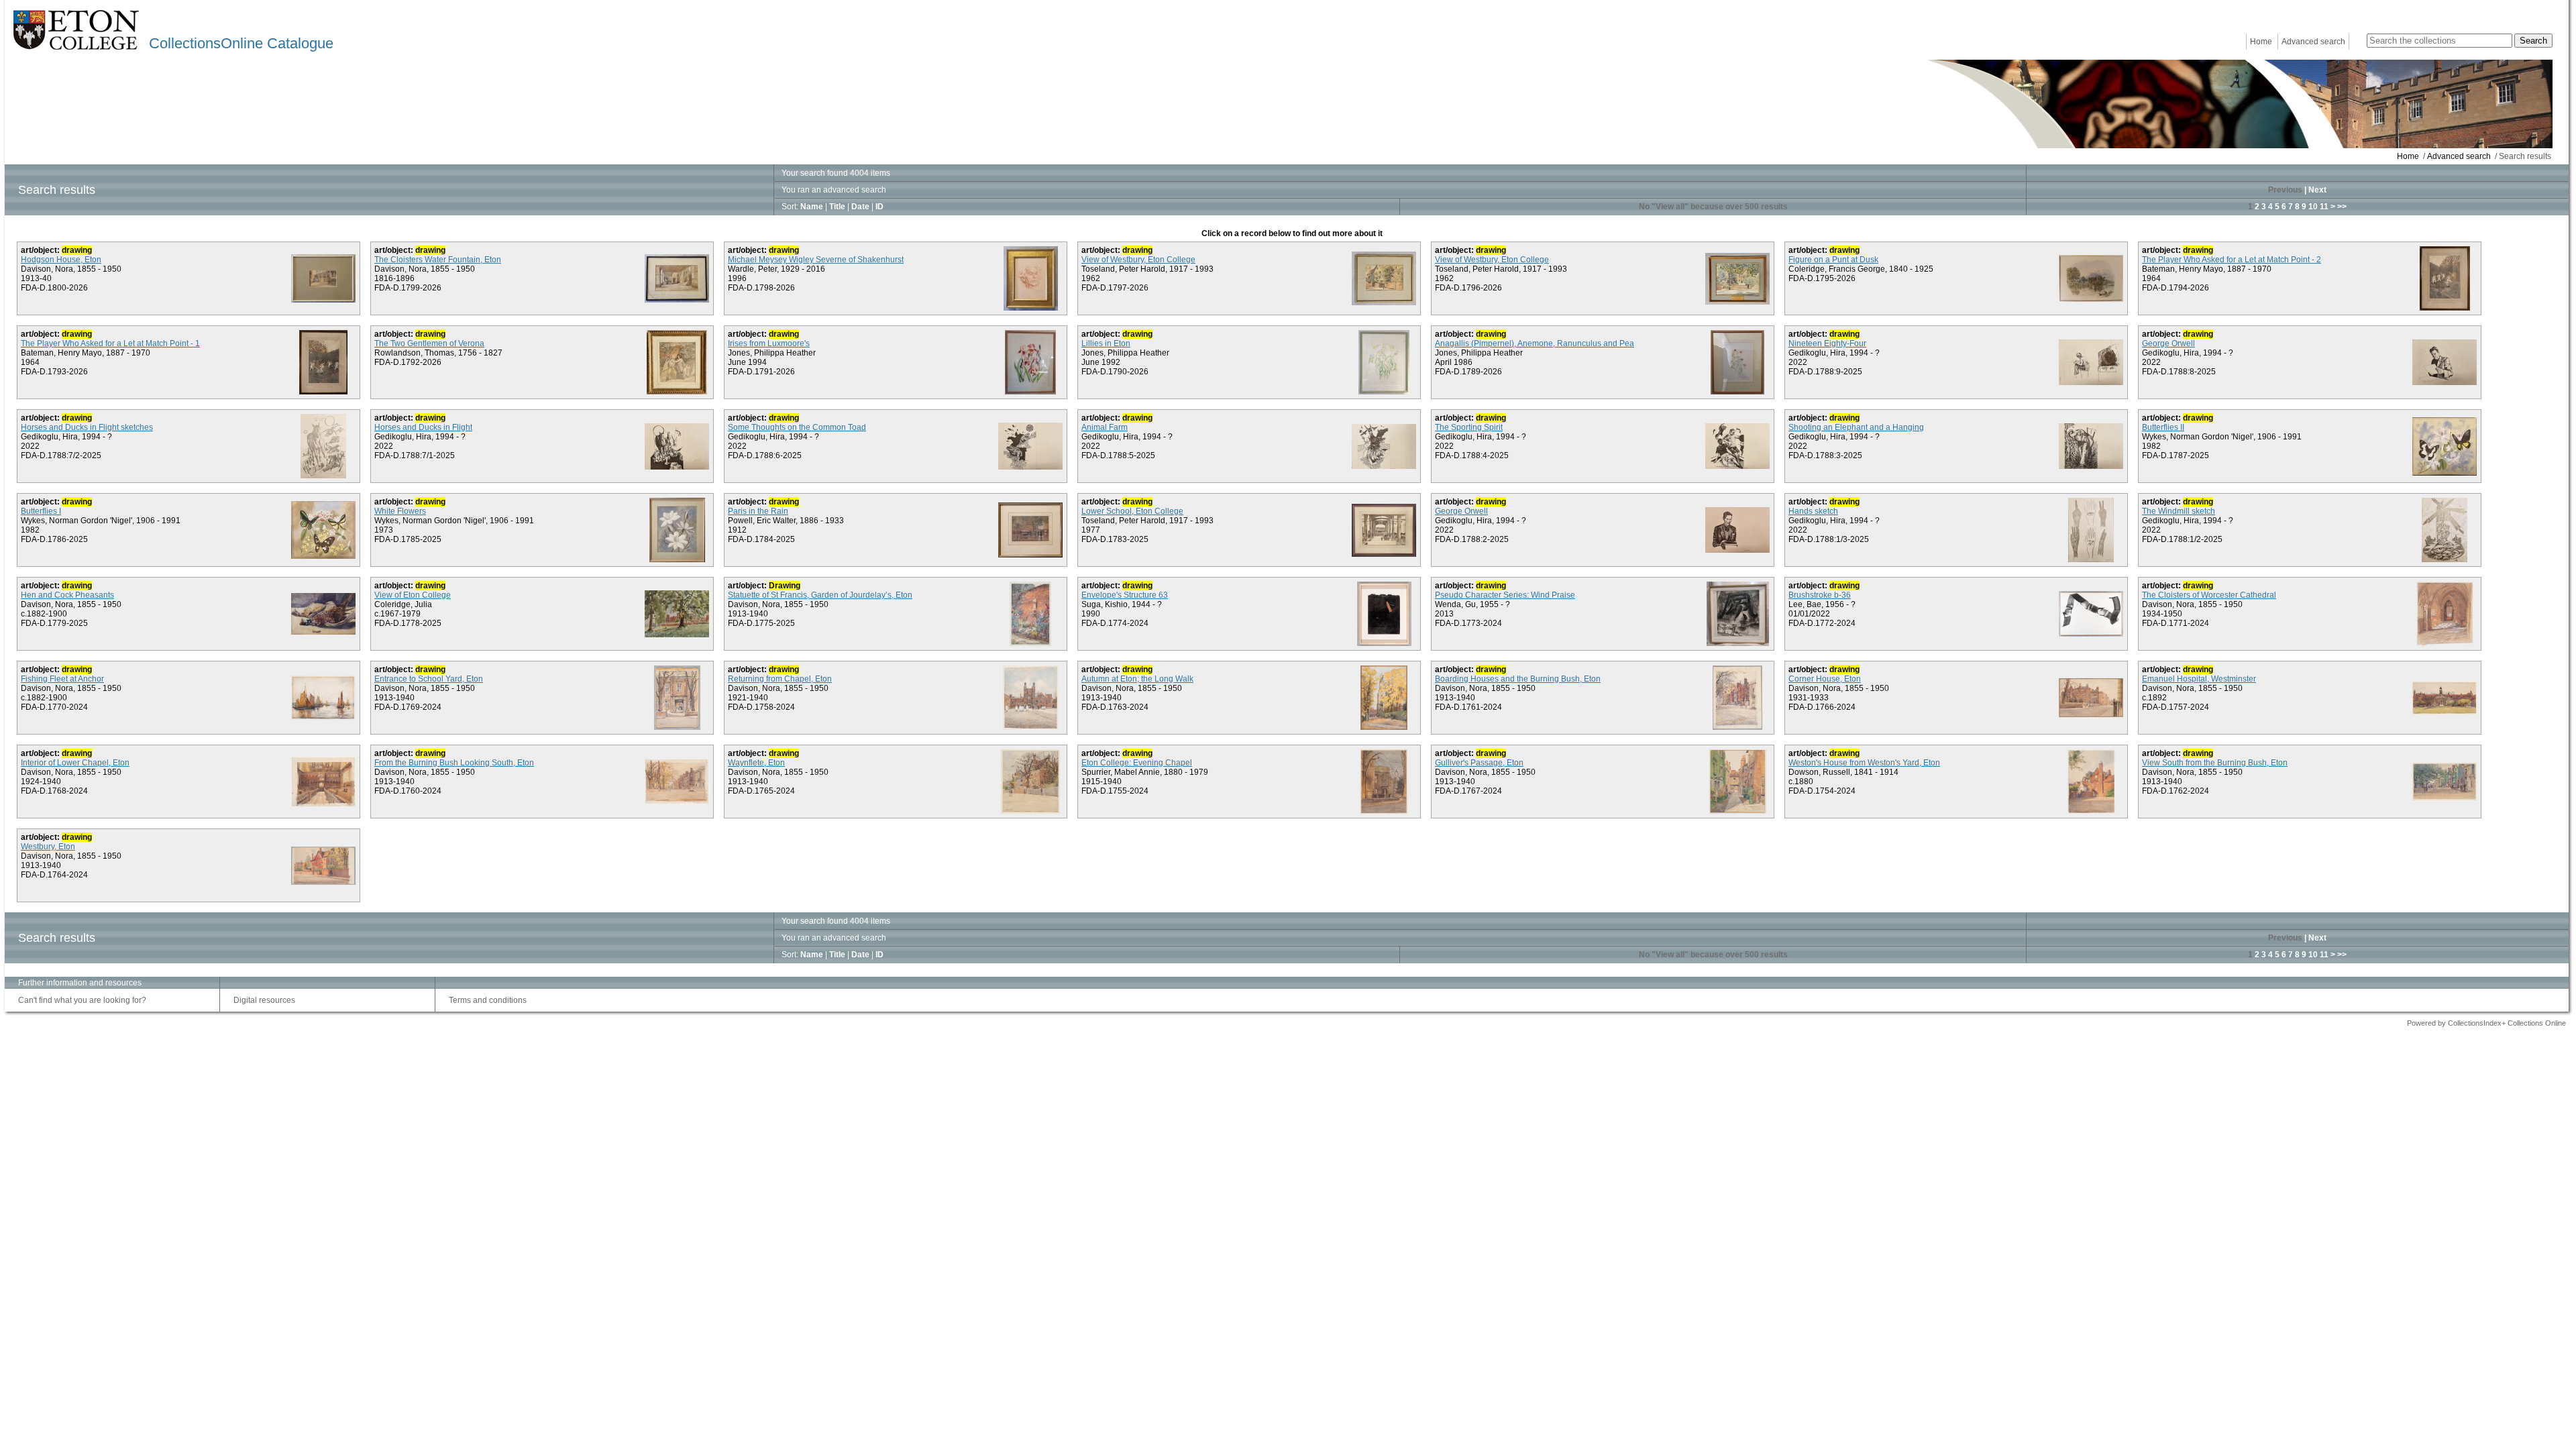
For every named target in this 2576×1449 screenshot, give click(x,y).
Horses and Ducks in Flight (423, 427)
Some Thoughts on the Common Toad (797, 427)
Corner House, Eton (1825, 679)
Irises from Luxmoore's (769, 343)
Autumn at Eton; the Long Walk (1137, 679)
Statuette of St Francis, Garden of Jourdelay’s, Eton (820, 595)
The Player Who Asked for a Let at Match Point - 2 (2232, 260)
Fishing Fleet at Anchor (62, 679)
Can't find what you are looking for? (82, 1000)
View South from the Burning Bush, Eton (2215, 763)
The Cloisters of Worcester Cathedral (2209, 595)
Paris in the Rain (758, 511)
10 (2313, 207)
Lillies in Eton (1106, 343)
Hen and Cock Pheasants (67, 595)
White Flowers (400, 511)
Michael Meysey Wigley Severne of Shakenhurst (816, 260)
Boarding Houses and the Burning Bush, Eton (1518, 679)
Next (2317, 190)
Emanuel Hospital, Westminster (2199, 679)
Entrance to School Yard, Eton (429, 679)
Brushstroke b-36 (1820, 595)
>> (2342, 207)
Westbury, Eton (48, 847)
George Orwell (2168, 343)
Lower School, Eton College (1132, 511)
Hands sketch (1813, 511)
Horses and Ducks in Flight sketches (87, 427)
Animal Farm (1105, 427)
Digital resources (264, 1000)
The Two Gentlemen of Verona (429, 343)
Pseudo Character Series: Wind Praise (1505, 595)
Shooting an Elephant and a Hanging (1856, 427)
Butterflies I (41, 511)
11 (2324, 207)
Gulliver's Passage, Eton (1479, 763)
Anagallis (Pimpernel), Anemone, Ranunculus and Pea (1535, 343)
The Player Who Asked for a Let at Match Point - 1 (110, 343)
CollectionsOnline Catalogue (241, 43)
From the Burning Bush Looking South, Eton (454, 763)
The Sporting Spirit (1469, 427)
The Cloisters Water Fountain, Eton (438, 260)
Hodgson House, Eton (61, 260)
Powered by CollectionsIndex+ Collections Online (2486, 1023)
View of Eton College (413, 595)
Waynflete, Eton (756, 763)
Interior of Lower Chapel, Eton (75, 763)
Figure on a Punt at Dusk (1833, 260)
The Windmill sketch (2179, 511)
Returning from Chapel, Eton (780, 679)
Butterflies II (2163, 427)
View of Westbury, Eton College (1138, 260)
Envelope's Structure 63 (1125, 595)
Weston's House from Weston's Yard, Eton (1864, 763)
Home (2261, 42)
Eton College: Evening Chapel (1137, 763)
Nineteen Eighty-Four (1827, 343)
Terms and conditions (488, 1000)
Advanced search (2313, 42)
